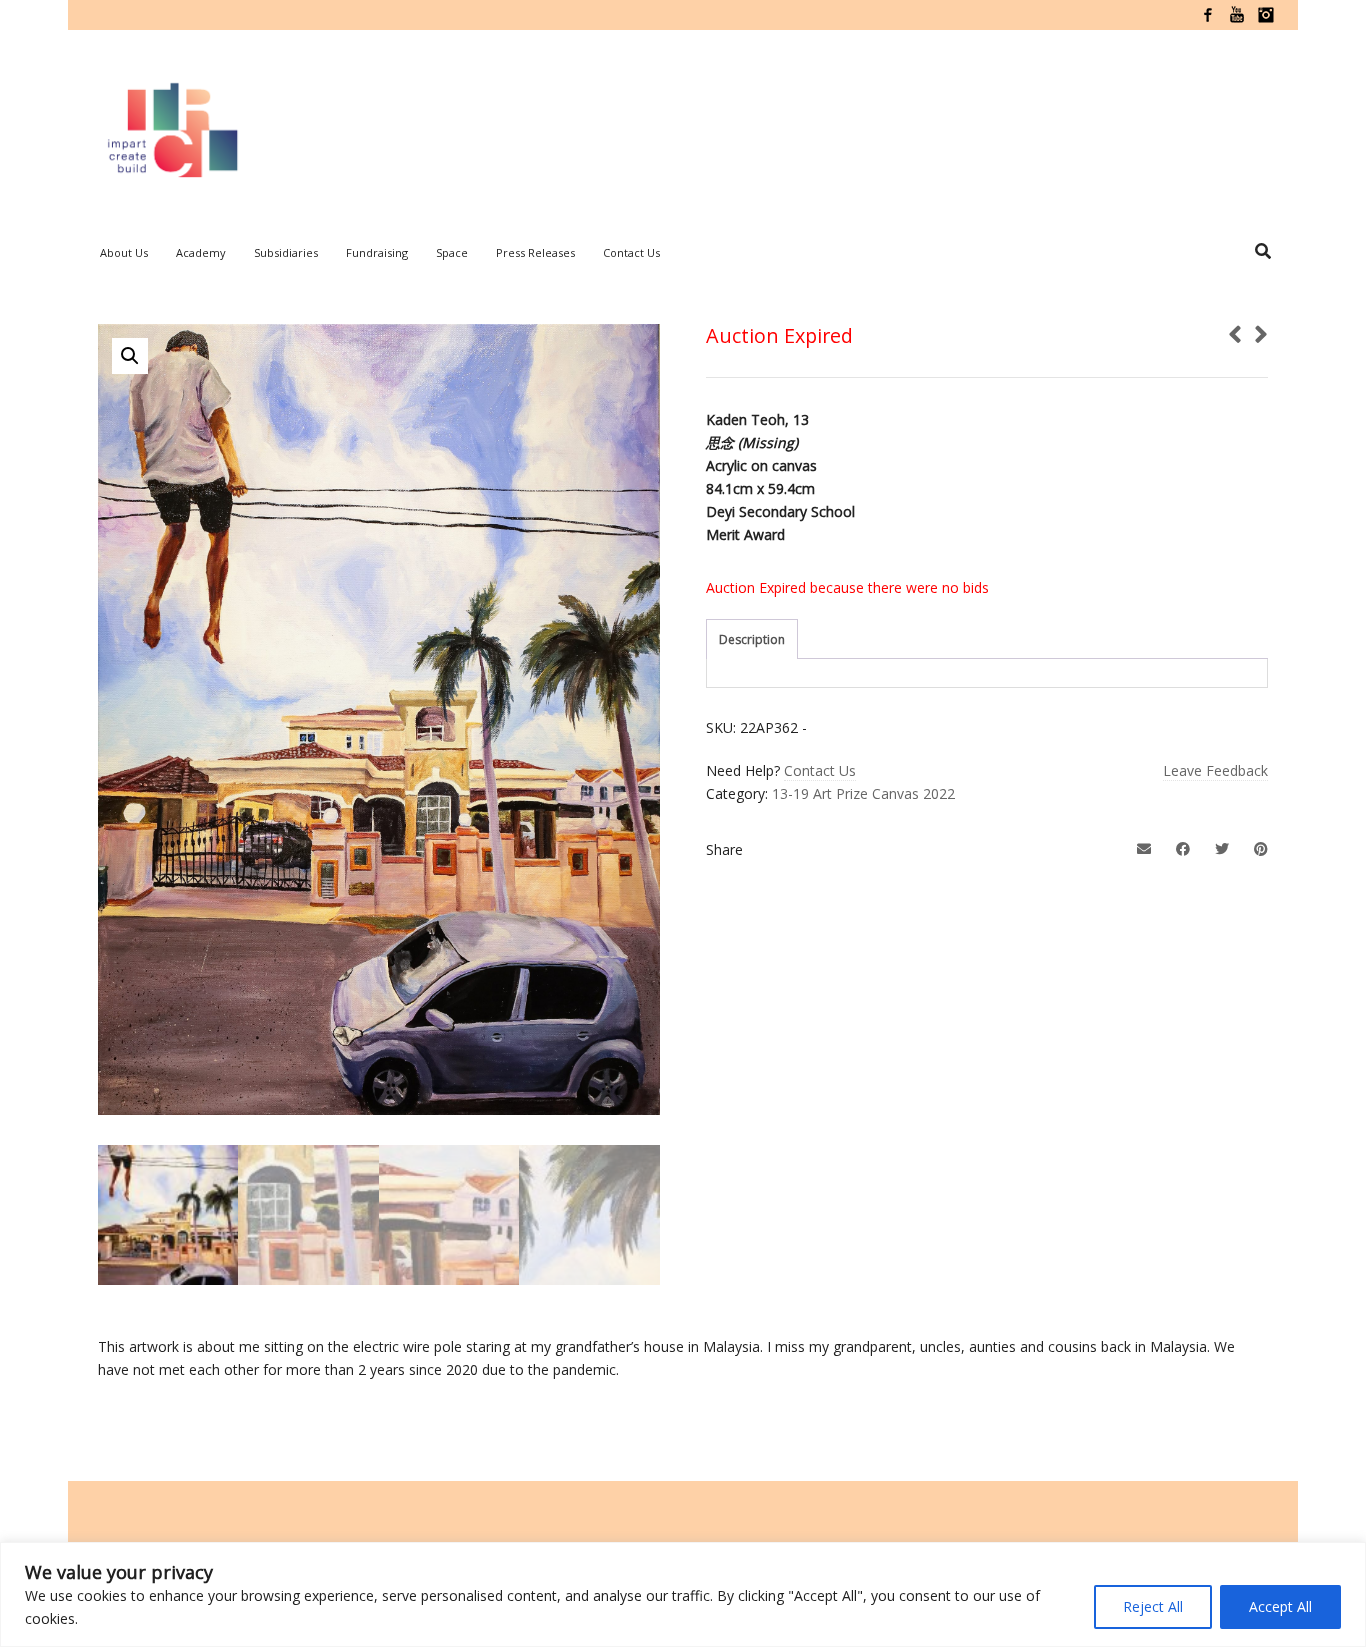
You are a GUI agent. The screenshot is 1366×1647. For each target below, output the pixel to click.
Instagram (1266, 15)
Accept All (1280, 1606)
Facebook (1208, 15)
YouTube (1237, 15)
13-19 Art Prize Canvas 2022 (863, 793)
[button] (130, 356)
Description (752, 639)
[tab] (752, 640)
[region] (683, 1594)
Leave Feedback (1215, 770)
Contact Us (820, 770)
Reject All (1153, 1606)
